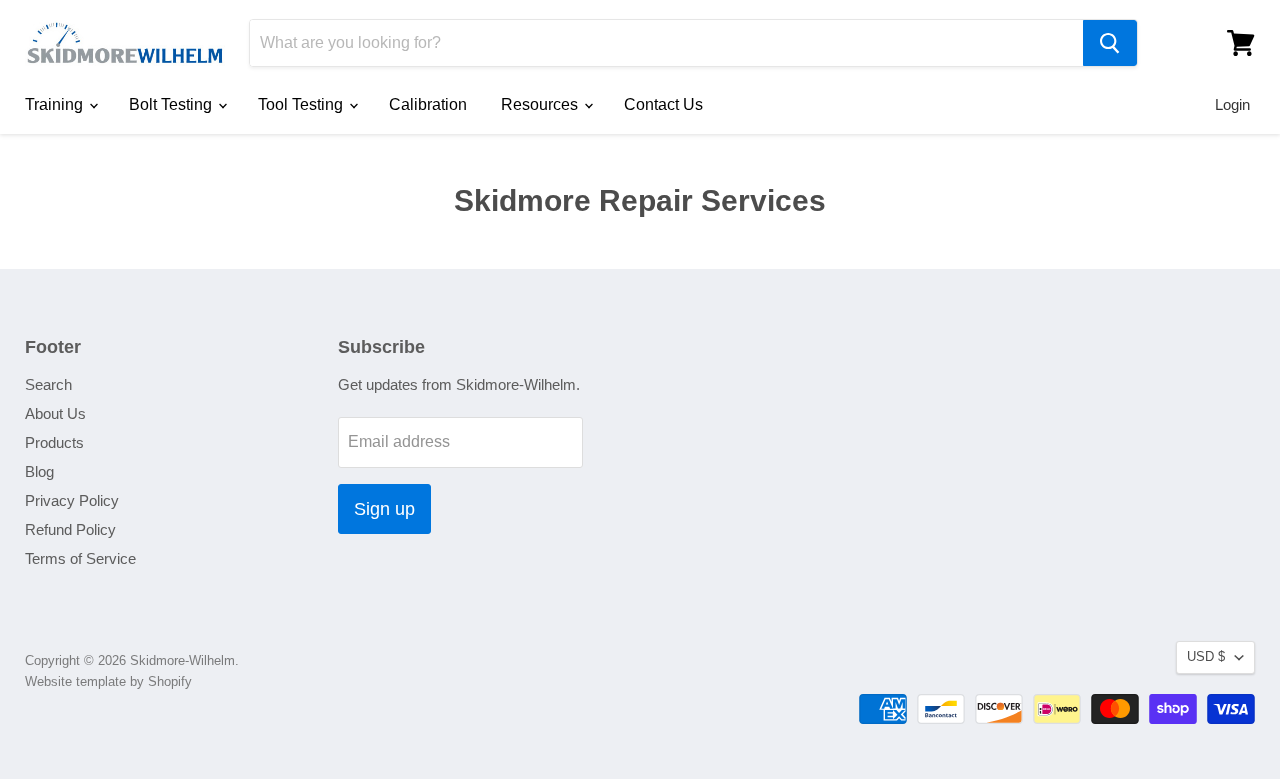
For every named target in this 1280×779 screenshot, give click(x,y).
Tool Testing (302, 104)
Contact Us (663, 104)
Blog (39, 471)
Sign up (384, 509)
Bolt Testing (172, 104)
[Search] (1110, 43)
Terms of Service (80, 558)
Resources (541, 104)
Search (48, 384)
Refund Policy (70, 529)
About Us (55, 413)
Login (1232, 104)
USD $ (1206, 656)
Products (54, 442)
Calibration (428, 104)
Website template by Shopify (108, 681)
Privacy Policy (72, 500)
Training (56, 104)
